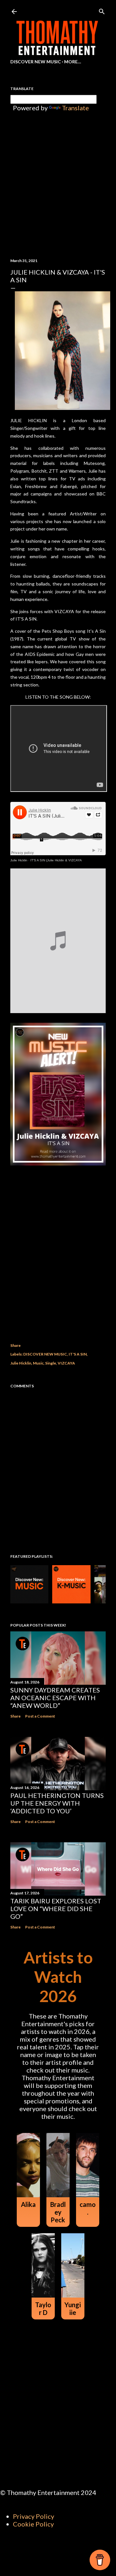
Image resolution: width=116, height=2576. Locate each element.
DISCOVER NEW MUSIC (45, 1354)
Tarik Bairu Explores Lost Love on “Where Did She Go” (56, 1909)
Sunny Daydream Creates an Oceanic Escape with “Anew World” (55, 1698)
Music (38, 1363)
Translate (75, 108)
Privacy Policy (34, 2516)
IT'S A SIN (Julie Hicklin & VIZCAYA (56, 860)
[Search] (102, 10)
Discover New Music (36, 62)
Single (51, 1363)
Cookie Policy (33, 2524)
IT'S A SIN (78, 1354)
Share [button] (15, 1345)
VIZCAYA (66, 1363)
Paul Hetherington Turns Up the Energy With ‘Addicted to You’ (57, 1803)
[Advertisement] (58, 1261)
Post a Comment (40, 1716)
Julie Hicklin (19, 860)
